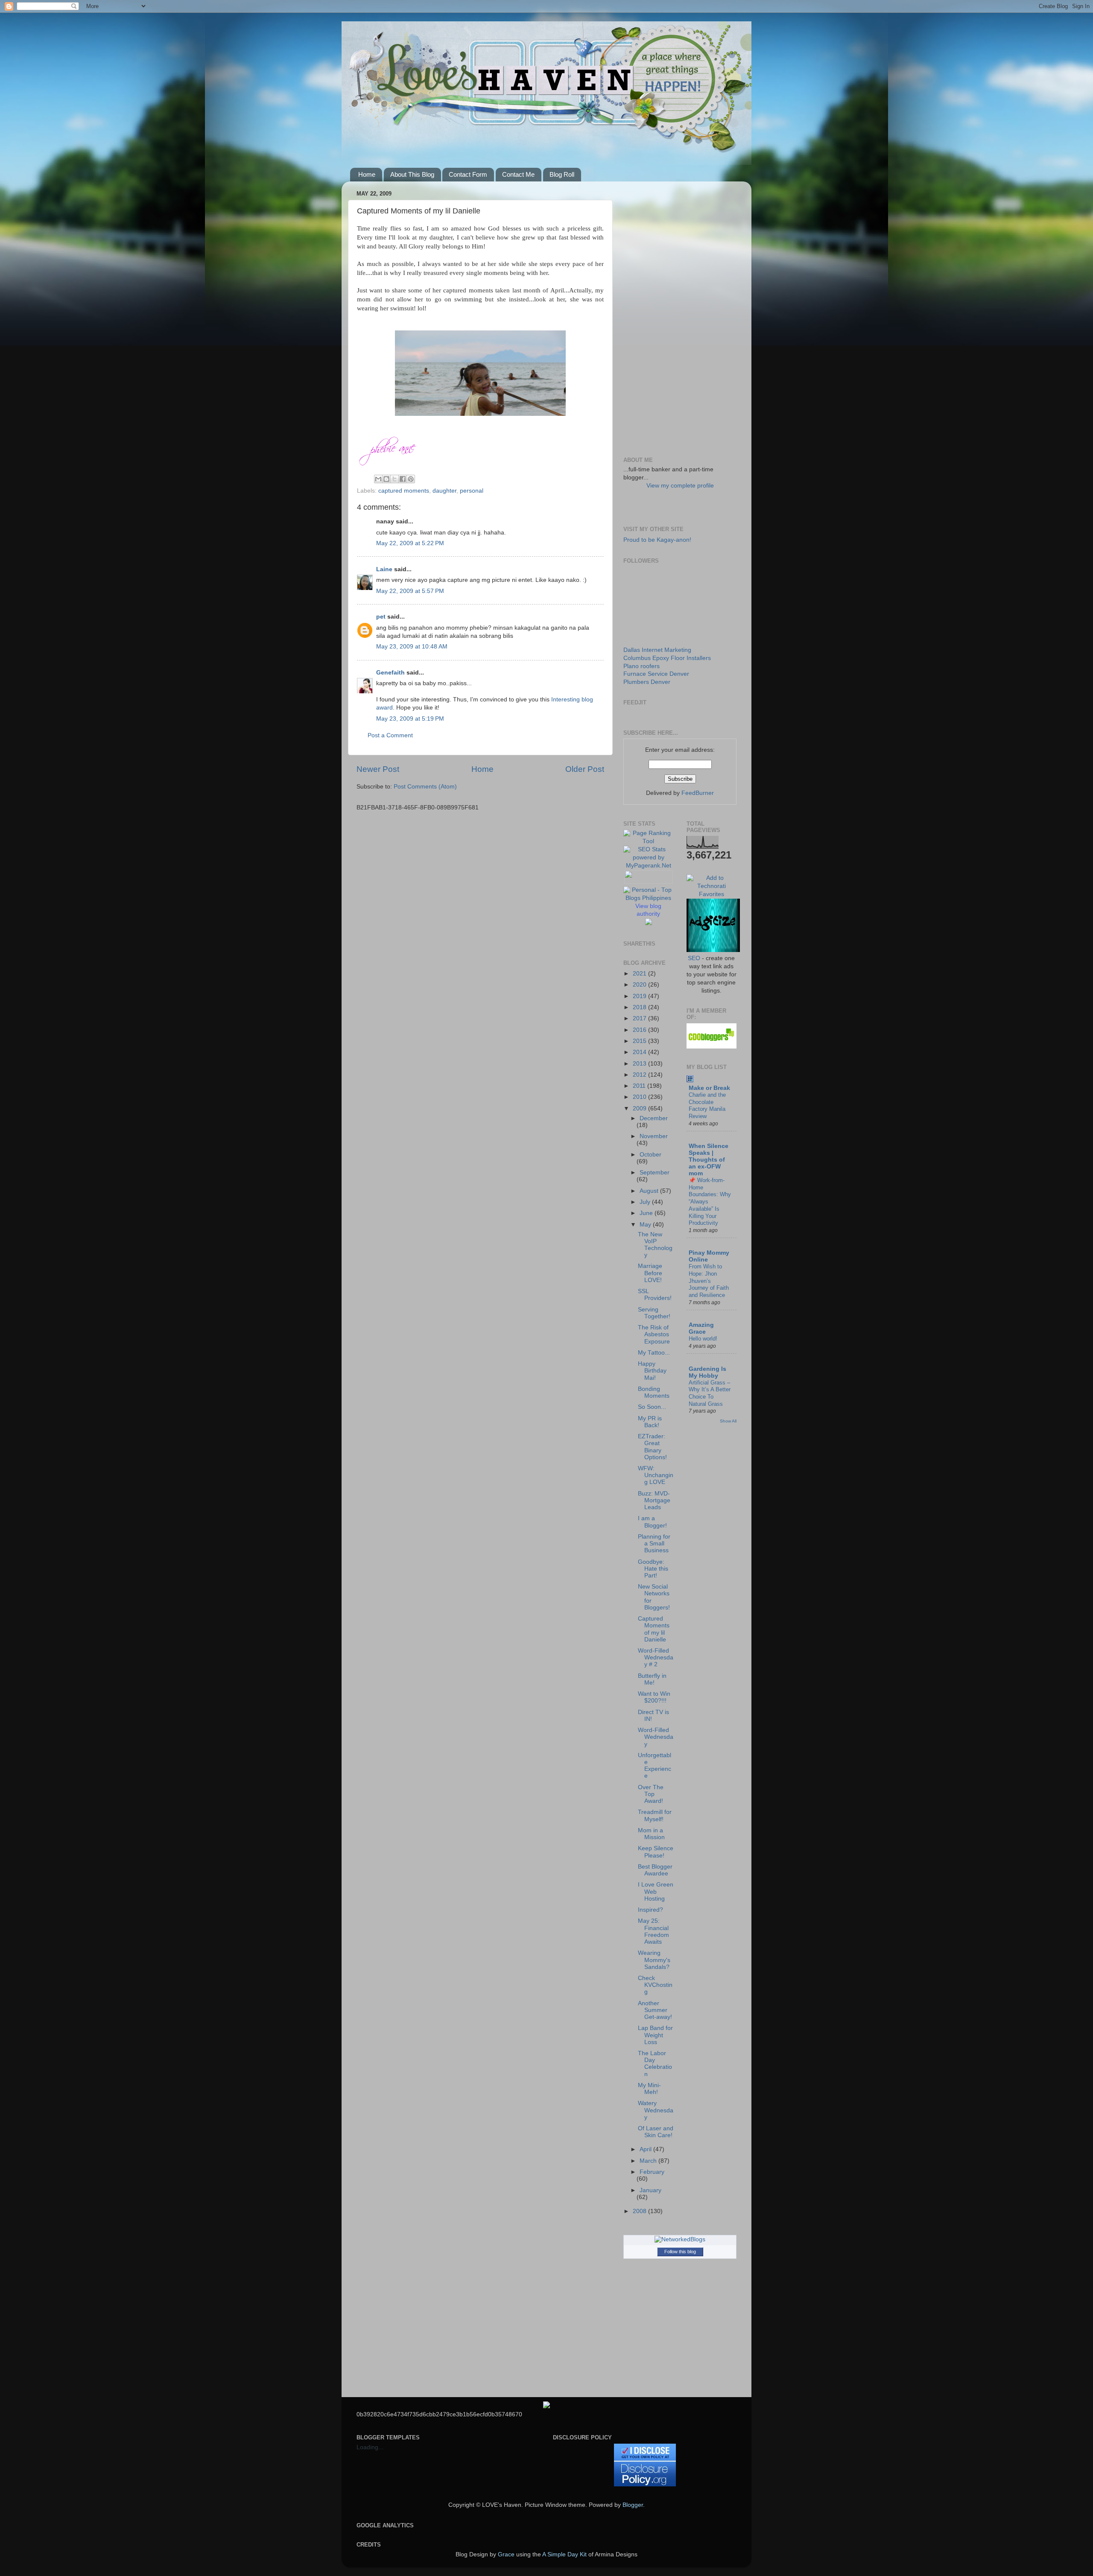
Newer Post (378, 769)
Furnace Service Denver (656, 674)
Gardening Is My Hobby (707, 1372)
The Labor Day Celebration (655, 2064)
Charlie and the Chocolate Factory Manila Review (707, 1105)
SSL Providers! (655, 1295)
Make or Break (709, 1088)
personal (472, 491)
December (654, 1118)
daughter (444, 491)
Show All (728, 1421)
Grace (506, 2554)
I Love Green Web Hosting (656, 1891)
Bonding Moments (654, 1392)
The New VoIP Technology (655, 1245)
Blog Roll (562, 174)
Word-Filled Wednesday (656, 1737)
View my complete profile (680, 486)
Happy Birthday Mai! (652, 1371)
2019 (640, 996)
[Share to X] (395, 479)
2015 (640, 1041)
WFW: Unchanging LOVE (656, 1475)
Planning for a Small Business (654, 1544)
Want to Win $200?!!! (654, 1697)
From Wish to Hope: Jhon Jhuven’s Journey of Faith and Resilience (709, 1281)
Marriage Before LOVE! (650, 1273)
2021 (640, 974)
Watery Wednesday (656, 2110)
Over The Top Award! (651, 1794)
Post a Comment (390, 735)
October (650, 1155)
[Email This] (378, 479)
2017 (640, 1018)
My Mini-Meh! (649, 2089)
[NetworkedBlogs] (680, 2239)
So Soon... (652, 1407)
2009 (640, 1108)
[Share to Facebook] (403, 479)
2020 (640, 985)
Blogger (633, 2505)
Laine (384, 569)
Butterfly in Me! (652, 1679)
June (647, 1213)
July (646, 1202)
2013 (640, 1064)
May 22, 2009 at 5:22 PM (410, 543)
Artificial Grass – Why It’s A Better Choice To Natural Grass (710, 1393)
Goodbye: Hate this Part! (653, 1569)
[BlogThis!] (386, 479)
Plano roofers (641, 666)
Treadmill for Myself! (655, 1815)
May (646, 1225)
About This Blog (412, 174)
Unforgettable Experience (655, 1766)
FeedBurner (698, 793)
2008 (640, 2211)
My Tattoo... (654, 1353)
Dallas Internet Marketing (657, 650)
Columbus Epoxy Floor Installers (667, 658)
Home (367, 174)
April (646, 2149)
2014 (640, 1052)
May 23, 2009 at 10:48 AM (412, 647)
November (654, 1136)
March (649, 2161)
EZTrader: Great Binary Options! (652, 1447)
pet (381, 617)
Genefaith (390, 673)
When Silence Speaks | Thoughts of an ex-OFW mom (709, 1160)
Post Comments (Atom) (425, 787)
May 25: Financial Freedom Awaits (653, 1931)
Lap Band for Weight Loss (655, 2035)
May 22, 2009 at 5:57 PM (410, 591)
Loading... (370, 2447)
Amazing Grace (701, 1328)
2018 (640, 1007)
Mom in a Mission (651, 1834)
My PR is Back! (650, 1422)
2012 (640, 1075)
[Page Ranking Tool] (649, 841)
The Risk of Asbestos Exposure (654, 1334)
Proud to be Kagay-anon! (657, 540)
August (650, 1191)
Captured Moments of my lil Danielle (654, 1629)
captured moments (404, 491)
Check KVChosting (655, 1985)
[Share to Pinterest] (411, 479)
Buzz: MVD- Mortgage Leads (654, 1500)
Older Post (585, 769)
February (652, 2172)
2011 (640, 1086)
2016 (640, 1030)
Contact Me (518, 174)
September (655, 1173)
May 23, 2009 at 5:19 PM (410, 719)
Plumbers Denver (647, 682)
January (650, 2190)
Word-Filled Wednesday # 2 (656, 1657)
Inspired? (650, 1910)
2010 (640, 1097)
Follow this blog (680, 2252)
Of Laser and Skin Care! (656, 2132)
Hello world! (703, 1339)
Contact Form (468, 174)
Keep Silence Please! (656, 1852)
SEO (694, 958)
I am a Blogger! (652, 1522)
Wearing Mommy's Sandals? (654, 1960)
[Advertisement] (680, 316)
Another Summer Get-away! (655, 2010)
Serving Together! (654, 1313)
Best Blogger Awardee (655, 1870)
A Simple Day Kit (564, 2554)
